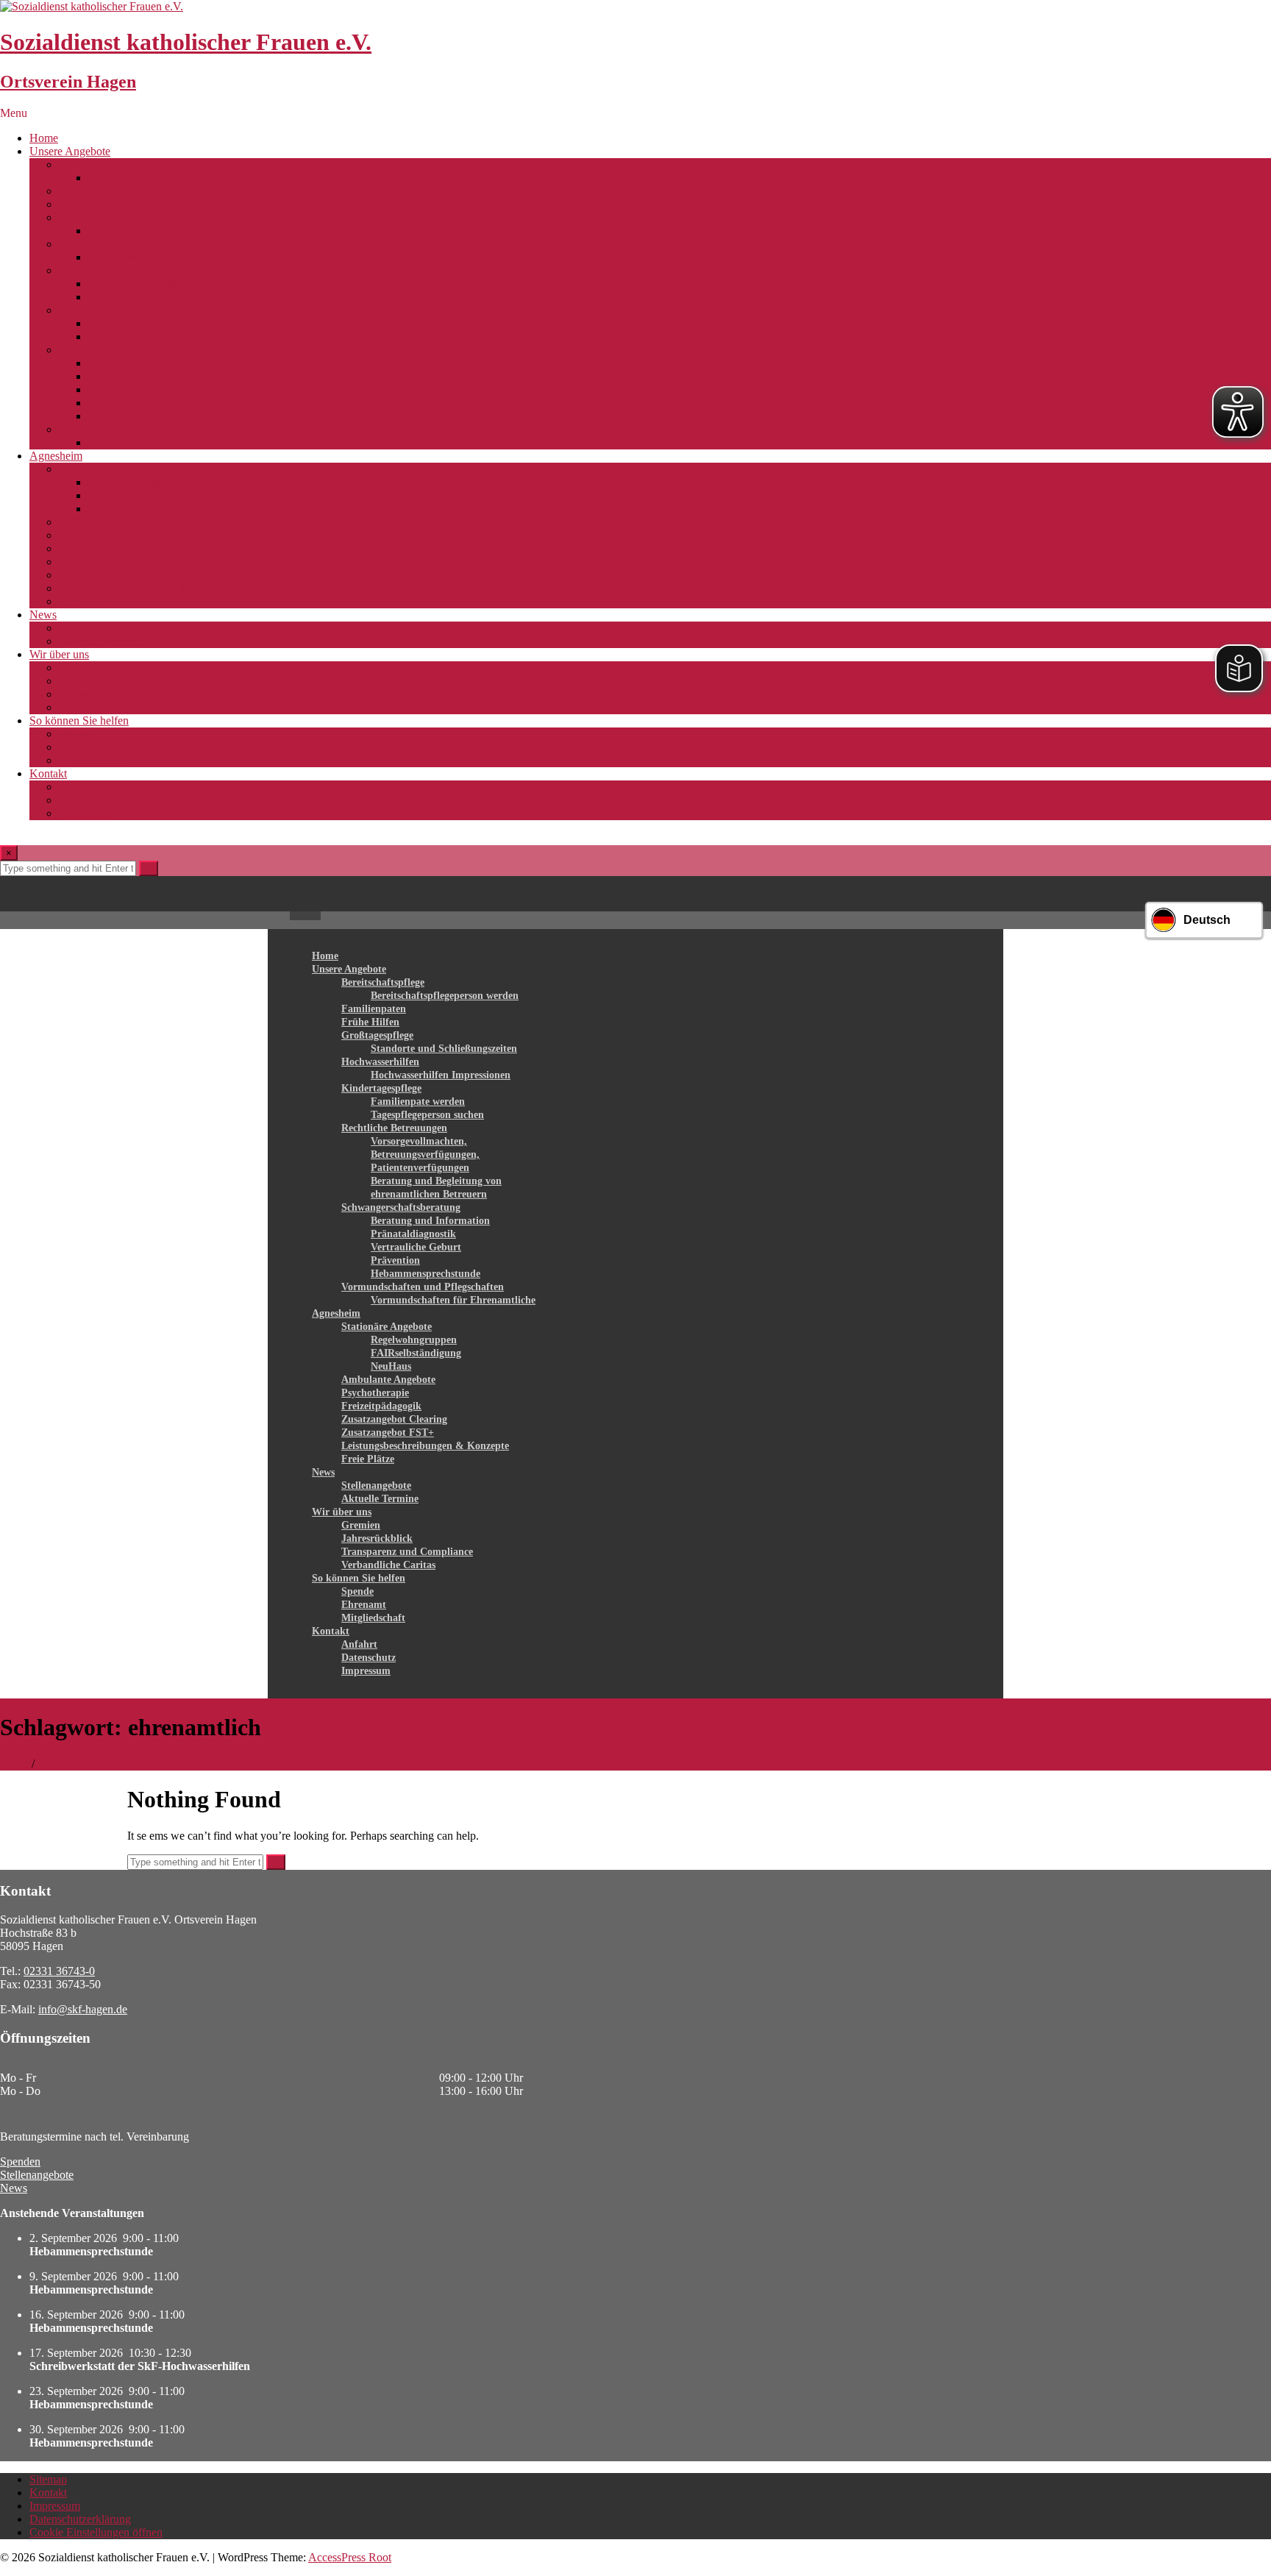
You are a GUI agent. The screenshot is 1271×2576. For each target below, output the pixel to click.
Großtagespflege (97, 217)
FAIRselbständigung (136, 495)
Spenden (20, 2162)
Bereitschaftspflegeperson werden (167, 178)
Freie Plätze (86, 601)
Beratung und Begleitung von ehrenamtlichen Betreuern (218, 337)
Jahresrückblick (95, 681)
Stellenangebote (96, 628)
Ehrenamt (81, 747)
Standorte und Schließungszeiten (164, 231)
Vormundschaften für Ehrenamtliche (172, 442)
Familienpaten (92, 191)
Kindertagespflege (101, 270)
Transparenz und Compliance (127, 694)
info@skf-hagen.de (83, 2009)
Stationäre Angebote (106, 469)
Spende (76, 734)
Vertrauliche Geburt (134, 389)
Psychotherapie (94, 535)
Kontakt (48, 773)
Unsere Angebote (70, 151)
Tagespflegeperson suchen (149, 297)
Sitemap (48, 2479)
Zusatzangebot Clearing (114, 562)
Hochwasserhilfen (101, 244)
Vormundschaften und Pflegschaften (143, 429)
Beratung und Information (149, 363)
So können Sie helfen (79, 721)
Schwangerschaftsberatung (121, 350)
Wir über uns (59, 654)
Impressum (84, 813)
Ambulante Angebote (108, 522)
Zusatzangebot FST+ (108, 575)
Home (44, 138)
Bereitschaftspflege (103, 164)
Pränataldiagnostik (131, 376)
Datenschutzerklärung (80, 2519)
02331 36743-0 (59, 1971)
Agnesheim (56, 456)
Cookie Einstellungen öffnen (96, 2532)
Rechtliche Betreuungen (115, 310)
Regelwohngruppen (134, 482)
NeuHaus (110, 509)
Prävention (113, 403)
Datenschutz (88, 800)
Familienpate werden (137, 284)
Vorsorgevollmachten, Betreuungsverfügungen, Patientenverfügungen (250, 323)
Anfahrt (77, 787)
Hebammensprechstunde (145, 416)
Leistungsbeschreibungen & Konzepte (147, 588)
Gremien (79, 668)
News (43, 615)
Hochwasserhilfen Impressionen (163, 257)
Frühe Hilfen (89, 204)
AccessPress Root (350, 2557)
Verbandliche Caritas (107, 707)
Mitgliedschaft (92, 760)
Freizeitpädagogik (100, 548)
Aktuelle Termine (99, 641)
